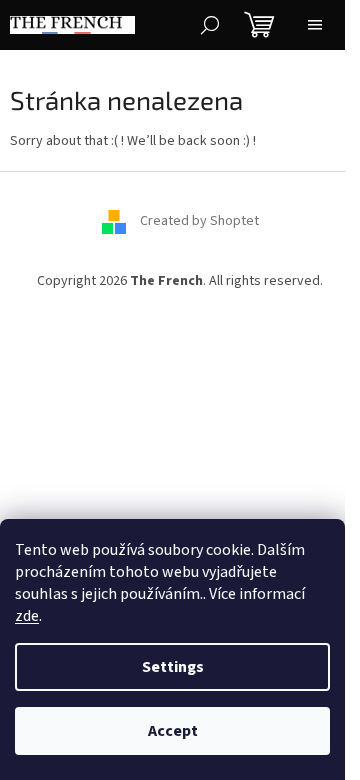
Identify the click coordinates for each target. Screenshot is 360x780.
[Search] (210, 25)
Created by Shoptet (199, 221)
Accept (173, 731)
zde (27, 616)
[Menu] (315, 25)
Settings (173, 667)
